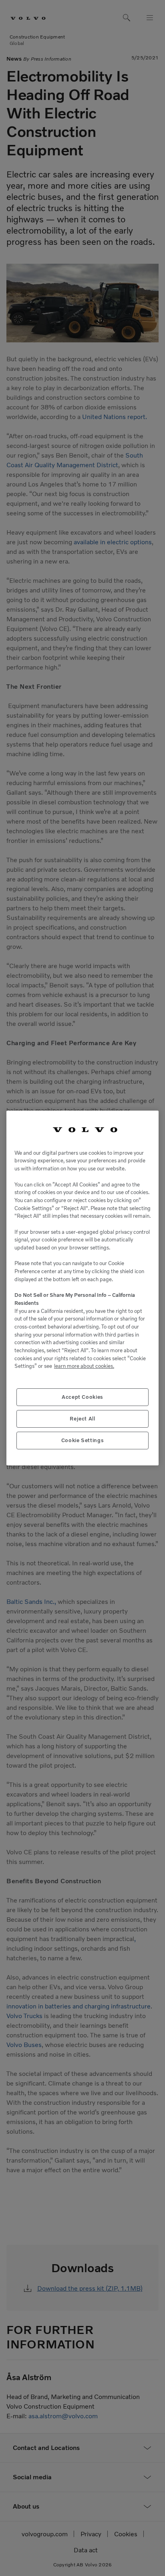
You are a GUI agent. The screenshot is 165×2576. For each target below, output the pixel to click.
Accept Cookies (82, 1397)
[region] (82, 1288)
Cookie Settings (83, 1440)
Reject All (82, 1419)
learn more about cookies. (84, 1366)
